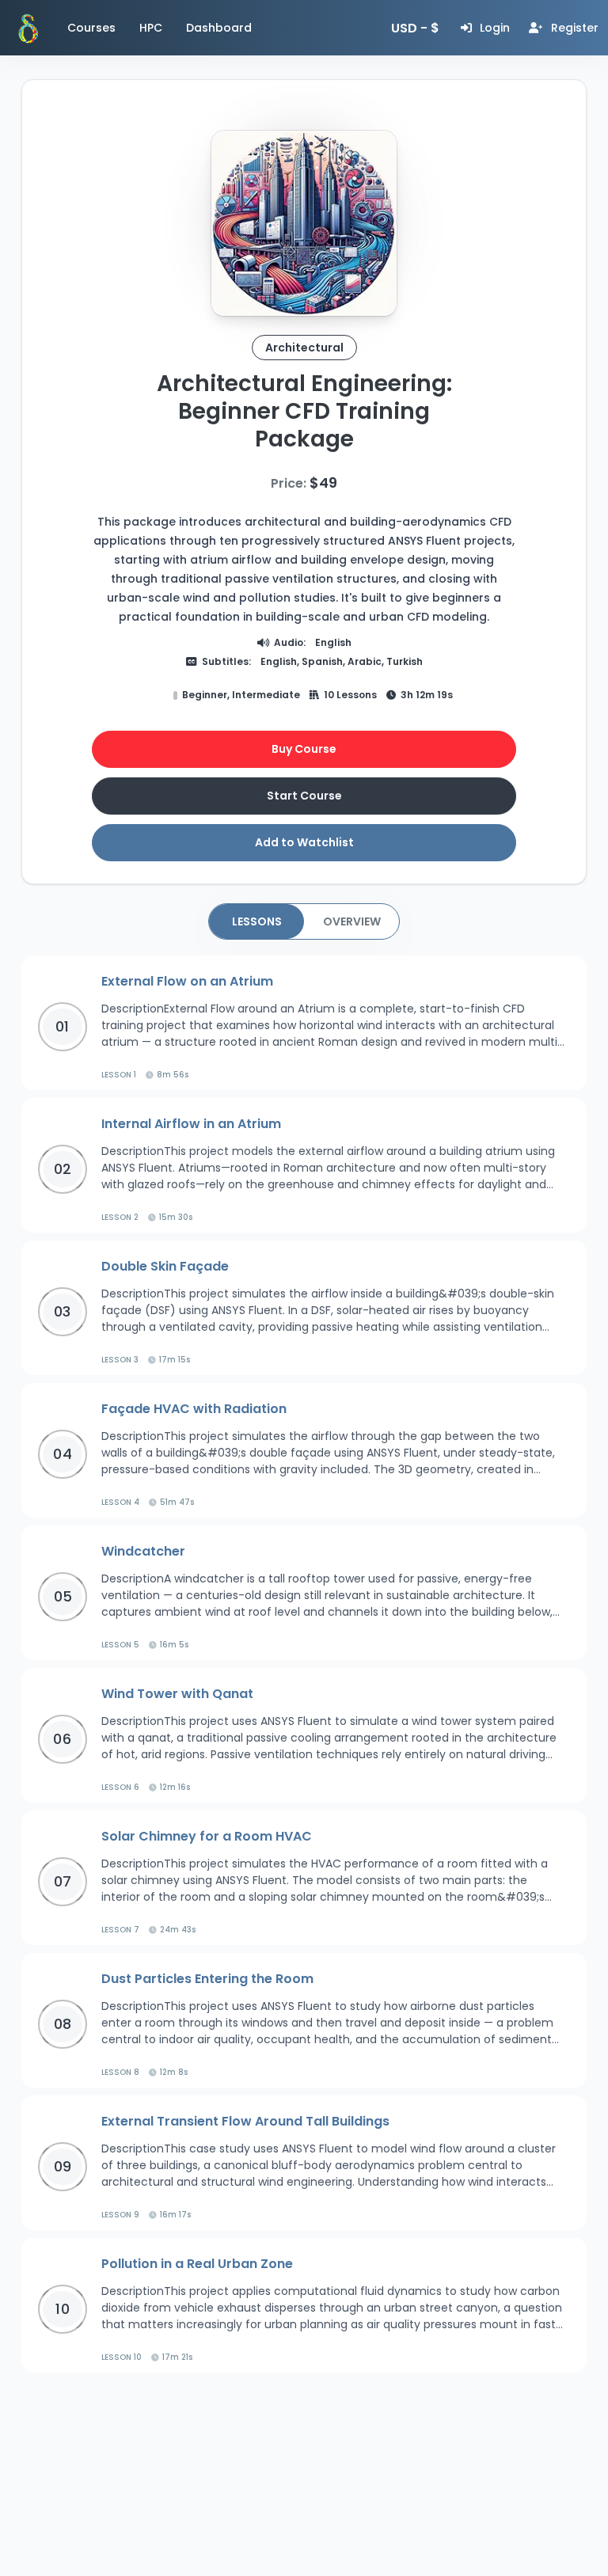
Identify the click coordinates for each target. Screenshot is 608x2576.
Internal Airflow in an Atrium (191, 1124)
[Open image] (304, 223)
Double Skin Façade (165, 1266)
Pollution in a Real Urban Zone (197, 2264)
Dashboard (219, 28)
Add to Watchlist (304, 842)
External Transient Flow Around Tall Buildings (245, 2121)
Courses (91, 28)
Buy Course (304, 749)
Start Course (304, 796)
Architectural (304, 348)
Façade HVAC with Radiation (194, 1409)
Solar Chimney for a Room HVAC (207, 1836)
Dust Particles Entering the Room (207, 1979)
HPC (151, 28)
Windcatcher (143, 1551)
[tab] (256, 921)
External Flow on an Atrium (187, 981)
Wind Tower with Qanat (177, 1694)
